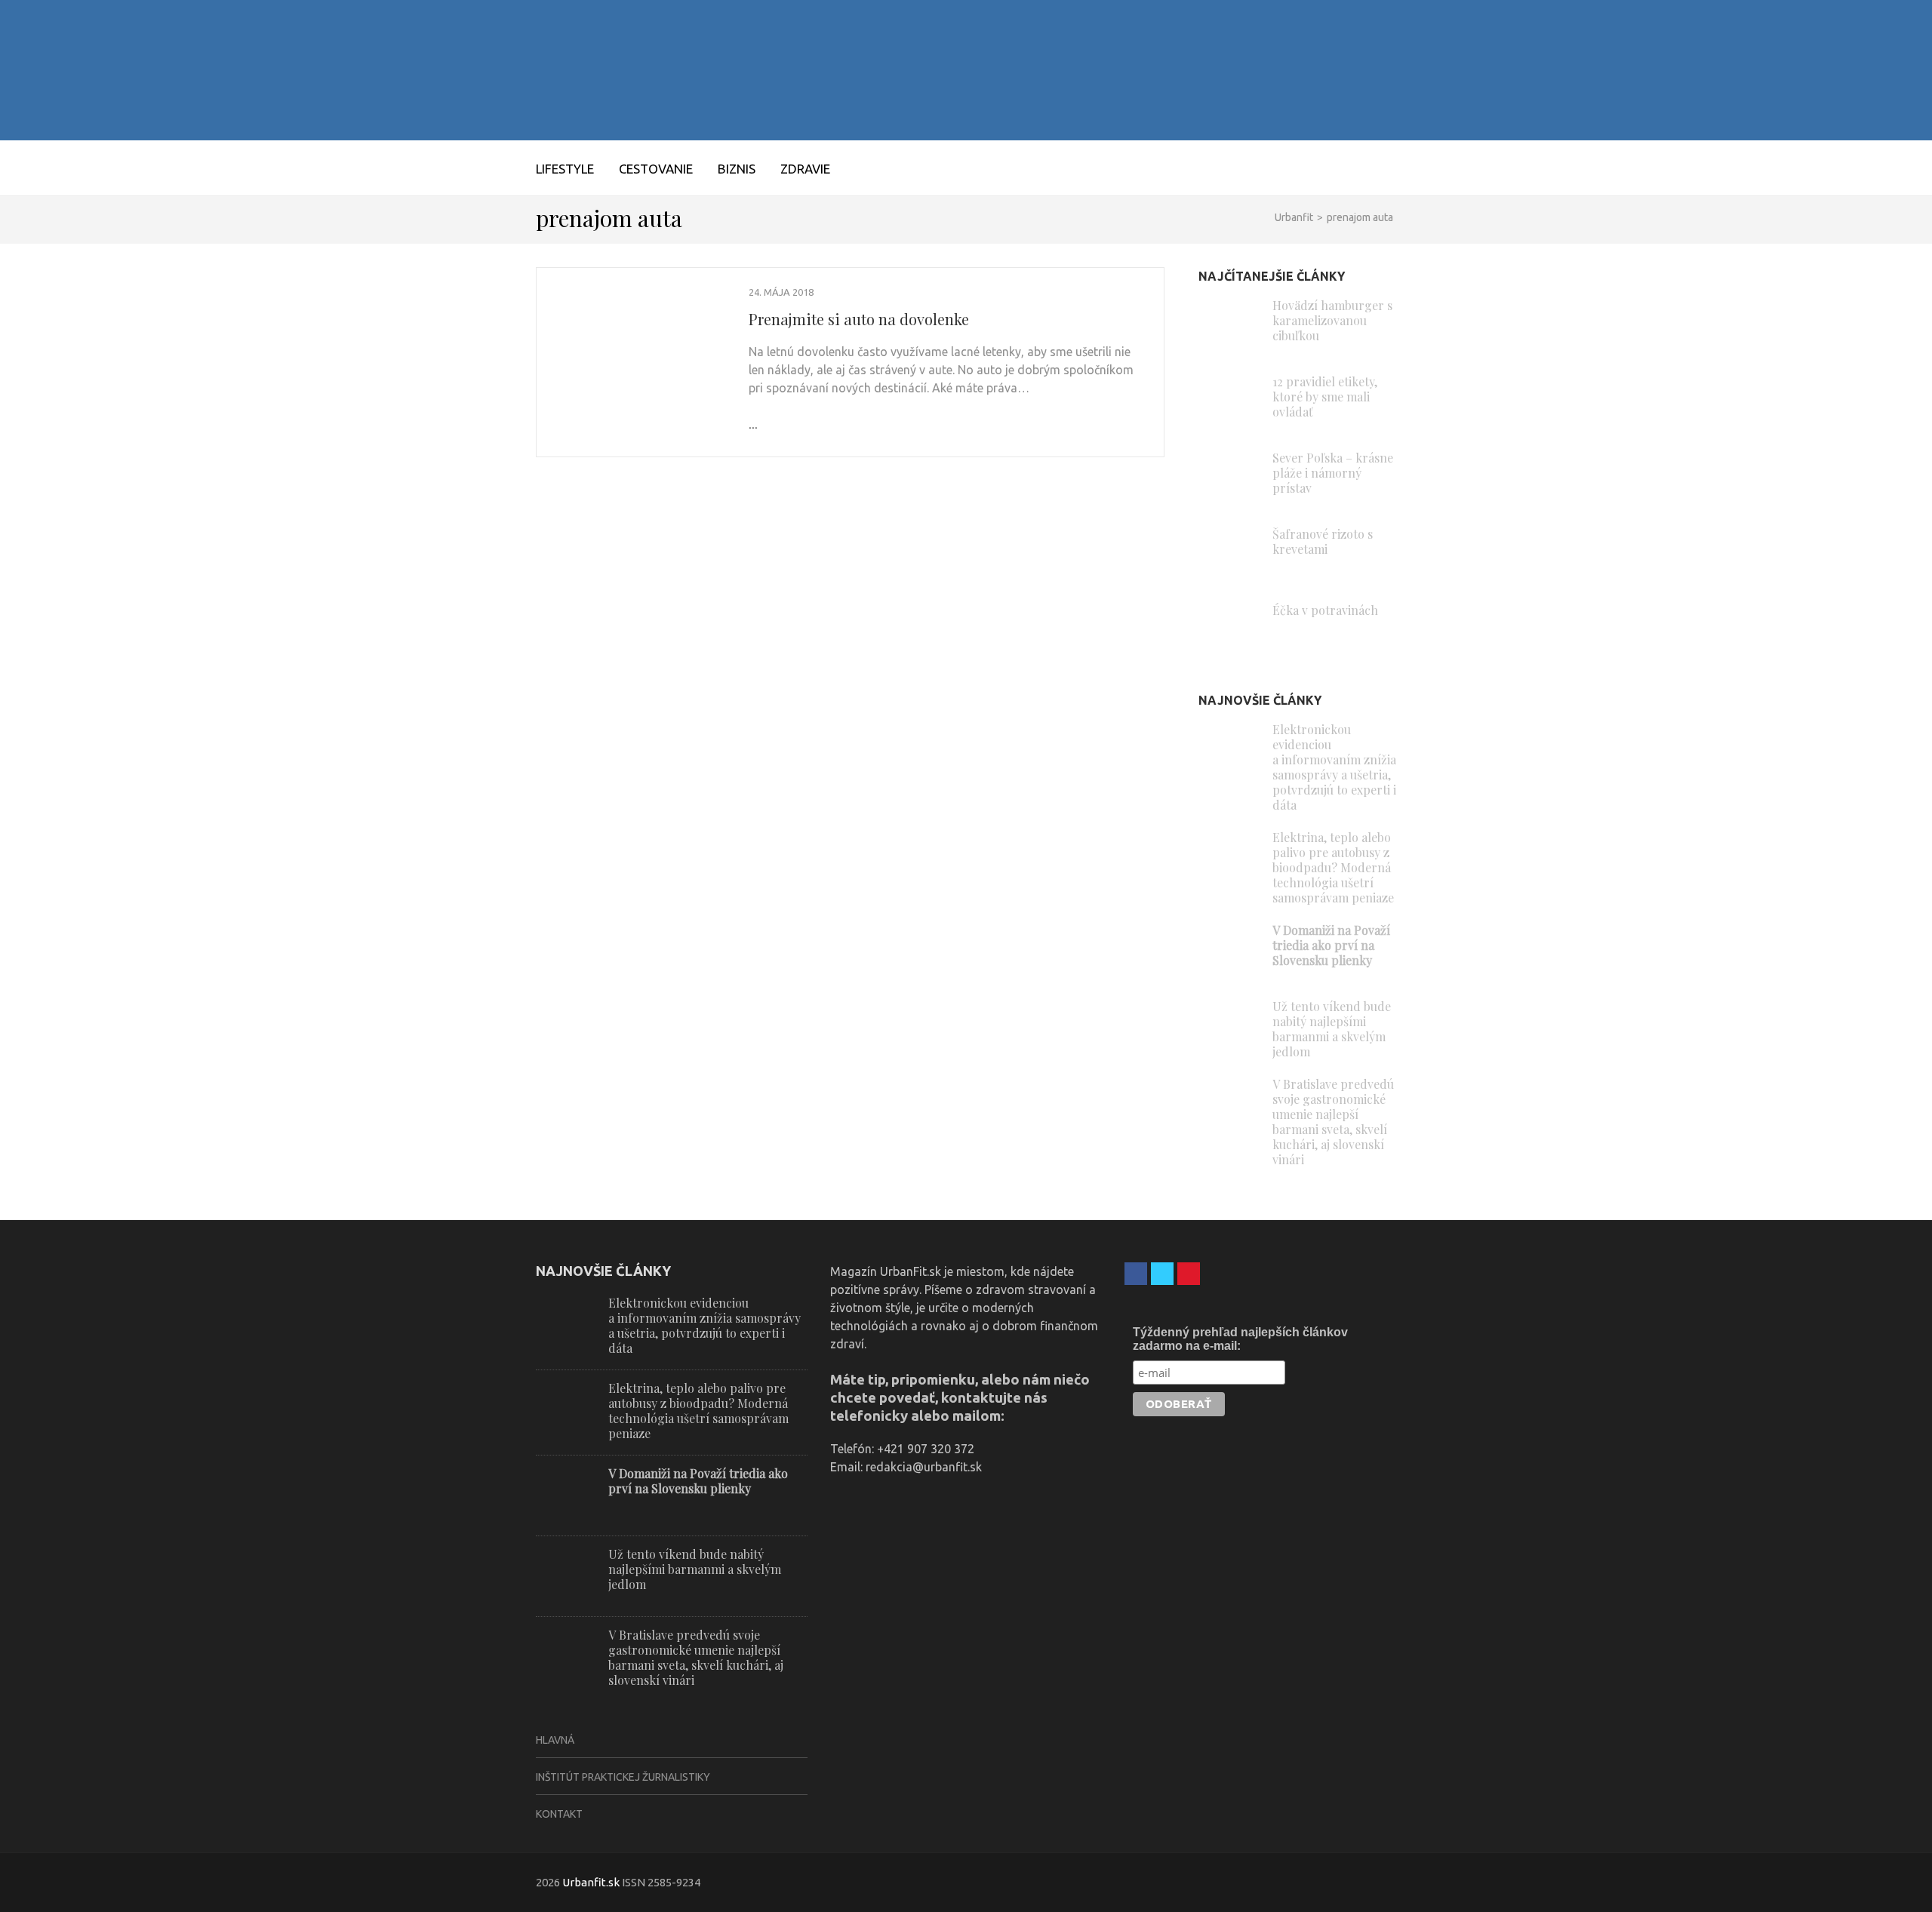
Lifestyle (565, 169)
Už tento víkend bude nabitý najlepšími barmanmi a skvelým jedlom (1332, 1029)
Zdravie (805, 169)
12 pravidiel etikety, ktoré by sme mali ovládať (1325, 397)
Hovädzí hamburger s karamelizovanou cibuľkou (1332, 320)
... (753, 424)
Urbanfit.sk (591, 1882)
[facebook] (1136, 1274)
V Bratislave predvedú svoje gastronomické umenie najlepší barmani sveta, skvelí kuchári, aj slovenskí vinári (1333, 1122)
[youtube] (1189, 1274)
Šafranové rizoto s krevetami (1323, 541)
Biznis (737, 169)
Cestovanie (656, 169)
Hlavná (555, 1740)
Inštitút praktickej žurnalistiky (623, 1777)
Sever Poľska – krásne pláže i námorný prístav (1333, 473)
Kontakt (559, 1814)
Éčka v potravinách (1325, 610)
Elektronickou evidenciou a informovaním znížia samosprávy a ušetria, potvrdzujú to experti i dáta (1334, 767)
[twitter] (1162, 1274)
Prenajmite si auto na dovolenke (859, 319)
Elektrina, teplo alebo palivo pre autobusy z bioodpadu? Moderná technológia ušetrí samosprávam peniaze (1333, 867)
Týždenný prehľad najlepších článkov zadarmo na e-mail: (1240, 1339)
